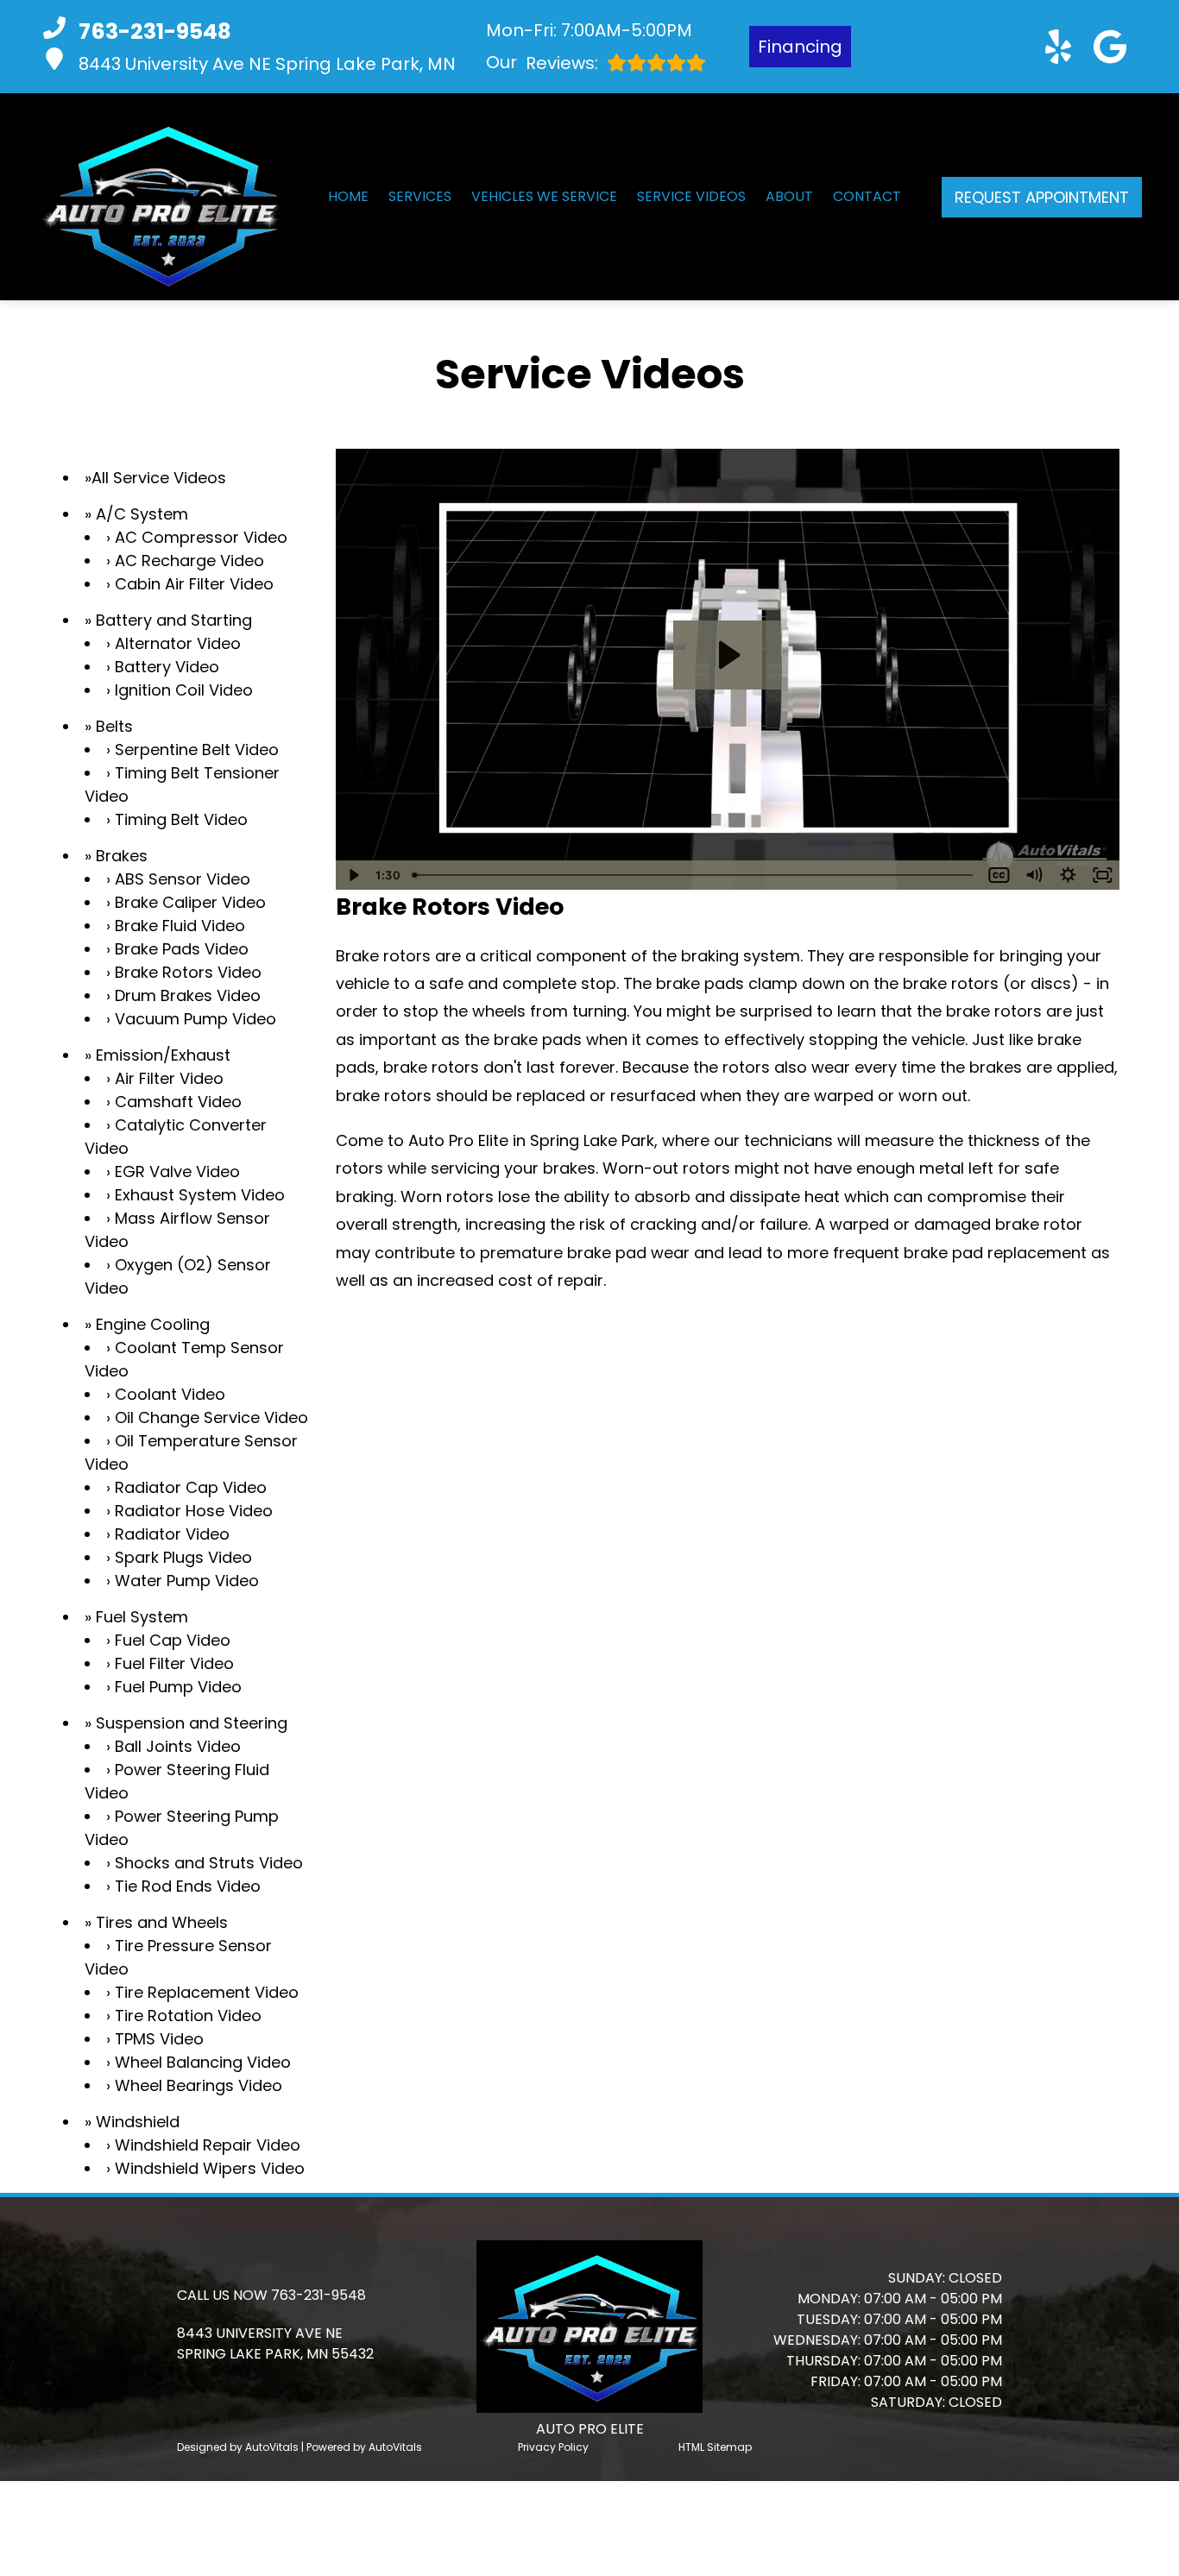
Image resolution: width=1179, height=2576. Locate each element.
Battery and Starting (174, 620)
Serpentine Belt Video (197, 749)
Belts (114, 726)
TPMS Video (159, 2039)
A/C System (142, 514)
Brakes (122, 856)
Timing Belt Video (181, 819)
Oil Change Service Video (211, 1417)
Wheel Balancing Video (203, 2062)
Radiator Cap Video (191, 1487)
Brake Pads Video (182, 949)
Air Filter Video (169, 1078)
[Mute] (1033, 875)
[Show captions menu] (999, 875)
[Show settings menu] (1068, 875)
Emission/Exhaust (163, 1055)
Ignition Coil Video (184, 690)
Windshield (138, 2122)
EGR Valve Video (177, 1171)
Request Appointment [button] (1042, 197)
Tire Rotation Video (188, 2015)
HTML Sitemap (715, 2447)
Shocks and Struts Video (209, 1863)
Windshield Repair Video (208, 2145)
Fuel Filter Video (174, 1663)
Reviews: (542, 63)
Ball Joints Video (178, 1746)
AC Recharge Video (189, 561)
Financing (800, 47)
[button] (1058, 47)
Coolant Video (170, 1394)
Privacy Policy (553, 2447)
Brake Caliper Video (190, 902)
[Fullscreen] (1102, 875)
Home (348, 196)
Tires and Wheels (162, 1922)
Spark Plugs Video (183, 1557)
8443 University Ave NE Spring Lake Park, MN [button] (267, 64)
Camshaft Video (178, 1102)
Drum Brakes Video (188, 995)
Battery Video (167, 667)
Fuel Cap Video (173, 1640)
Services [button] (420, 196)
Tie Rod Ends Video (188, 1886)
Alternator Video (178, 643)
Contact (867, 196)
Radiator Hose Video (194, 1511)
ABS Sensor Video (183, 879)
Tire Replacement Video (207, 1992)
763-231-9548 (318, 2295)
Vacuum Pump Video (195, 1019)
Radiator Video (172, 1534)
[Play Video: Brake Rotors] (727, 655)
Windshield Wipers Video (210, 2168)
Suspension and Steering (192, 1723)
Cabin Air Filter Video (194, 584)
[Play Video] (353, 875)
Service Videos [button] (691, 196)
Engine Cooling (153, 1324)
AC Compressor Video (201, 537)
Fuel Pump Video (178, 1687)
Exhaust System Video (200, 1195)
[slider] (694, 875)
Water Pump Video (187, 1581)
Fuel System (142, 1617)
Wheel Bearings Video (199, 2085)
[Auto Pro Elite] (160, 197)
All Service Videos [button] (159, 478)
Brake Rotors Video (188, 972)
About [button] (789, 196)
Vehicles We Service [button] (544, 196)
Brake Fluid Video (180, 926)
